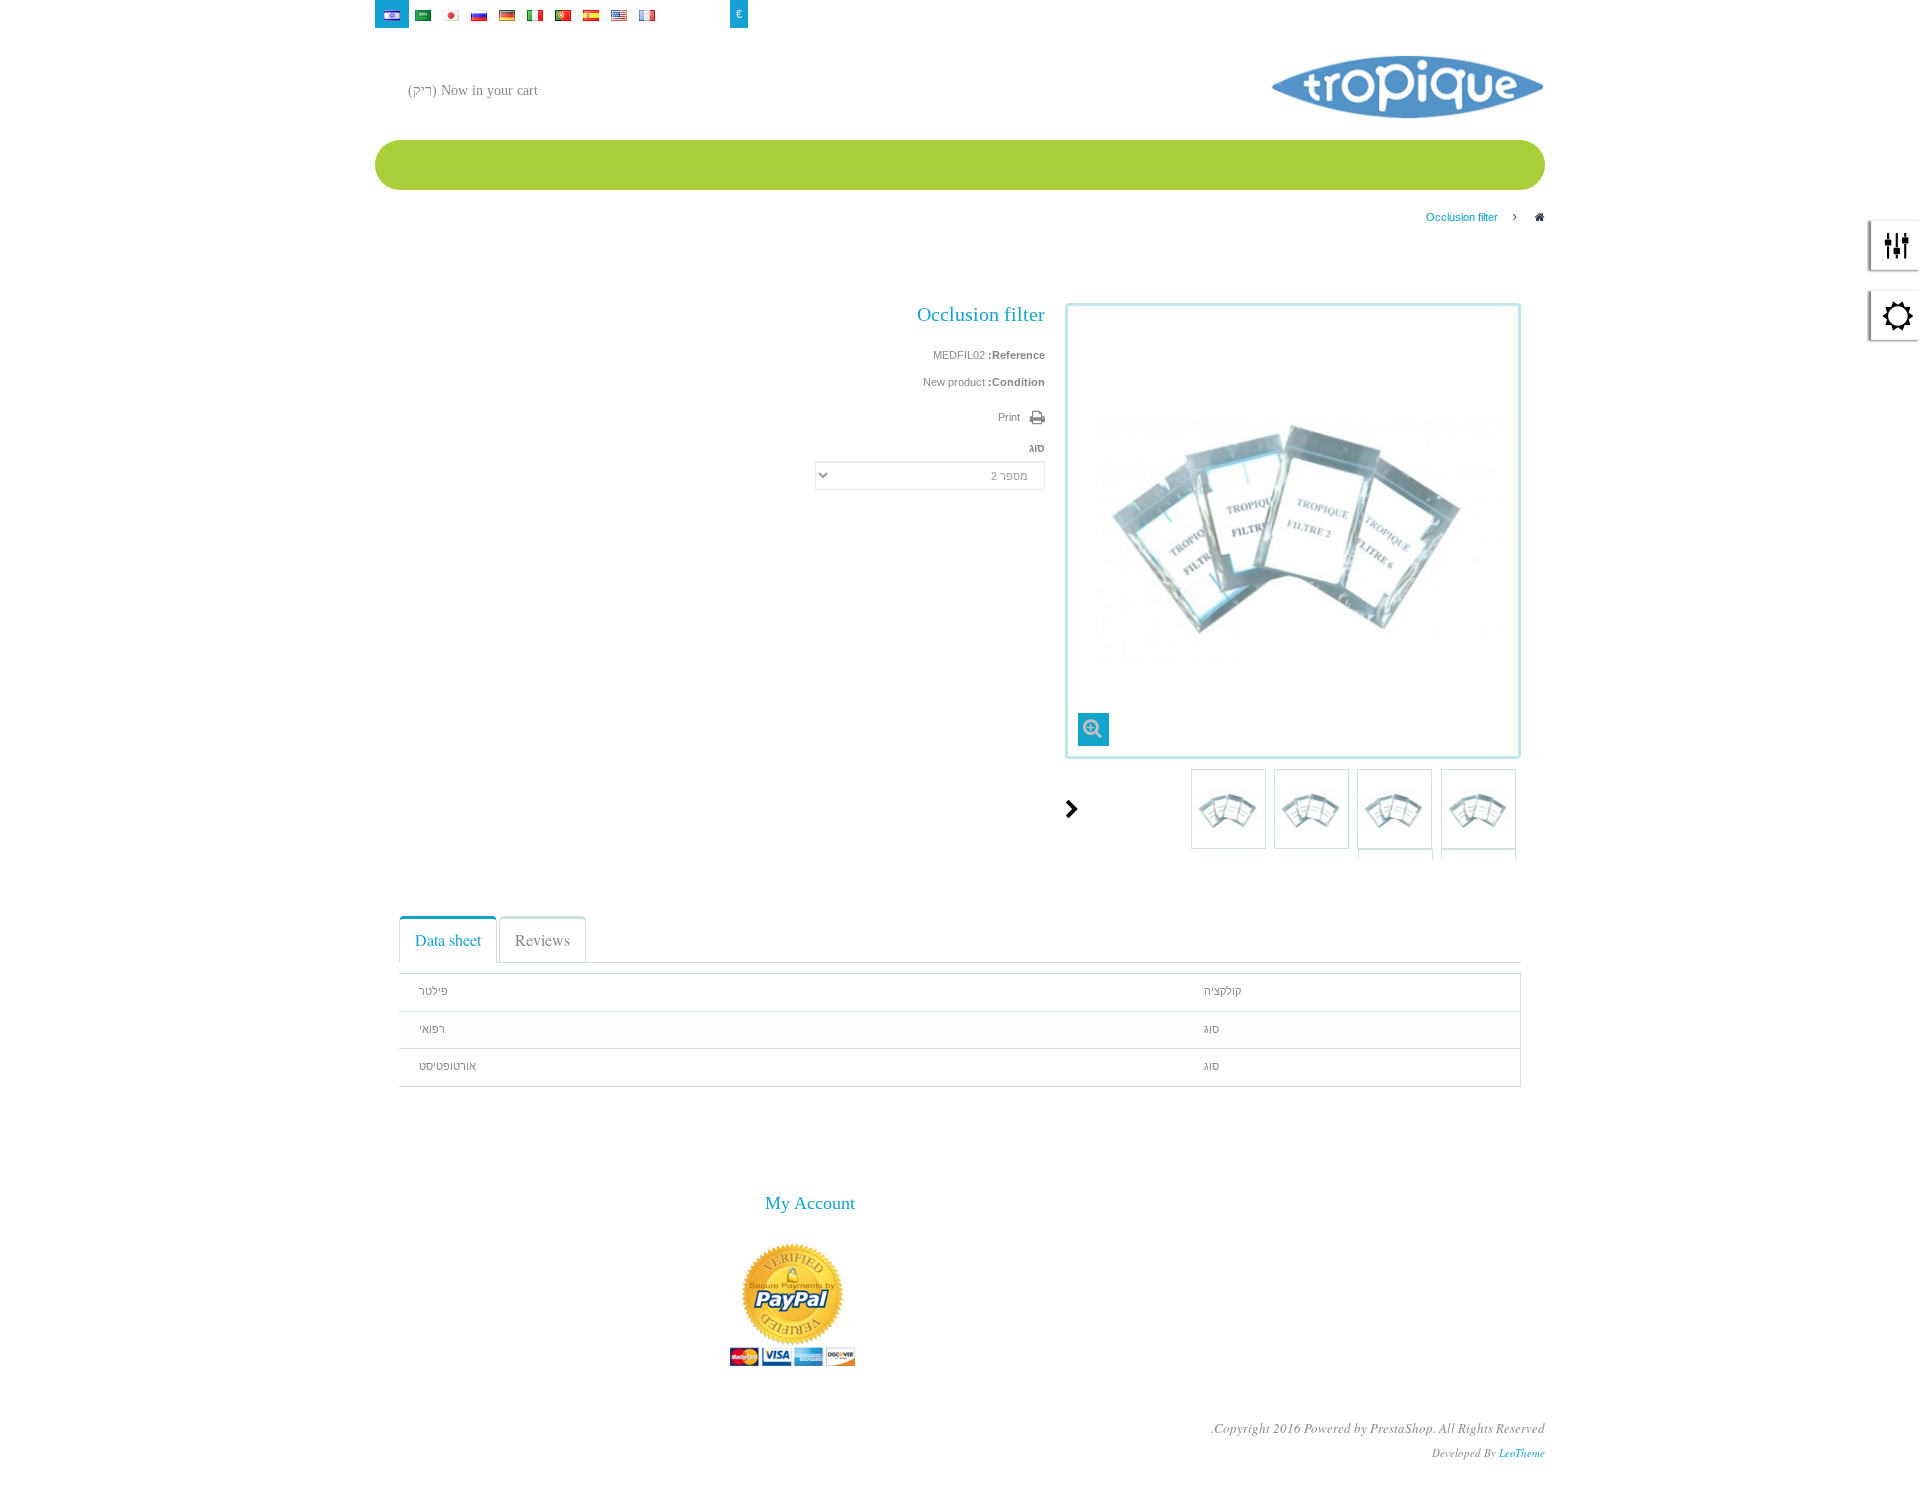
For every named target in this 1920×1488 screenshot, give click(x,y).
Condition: (1016, 382)
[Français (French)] (647, 14)
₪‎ (689, 14)
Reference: (1016, 355)
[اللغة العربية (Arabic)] (423, 14)
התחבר (1521, 14)
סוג (1035, 448)
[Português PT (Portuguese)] (563, 14)
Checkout (1399, 14)
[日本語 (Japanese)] (451, 14)
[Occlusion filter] (1478, 811)
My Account (1463, 14)
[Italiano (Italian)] (535, 14)
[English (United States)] (619, 14)
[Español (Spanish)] (591, 14)
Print (1009, 417)
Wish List (1342, 14)
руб (715, 14)
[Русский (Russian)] (479, 14)
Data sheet (448, 939)
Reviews (542, 939)
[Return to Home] (1540, 217)
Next (1072, 809)
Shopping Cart (1273, 14)
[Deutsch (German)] (507, 14)
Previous (1513, 809)
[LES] (1407, 87)
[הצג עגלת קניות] (558, 92)
